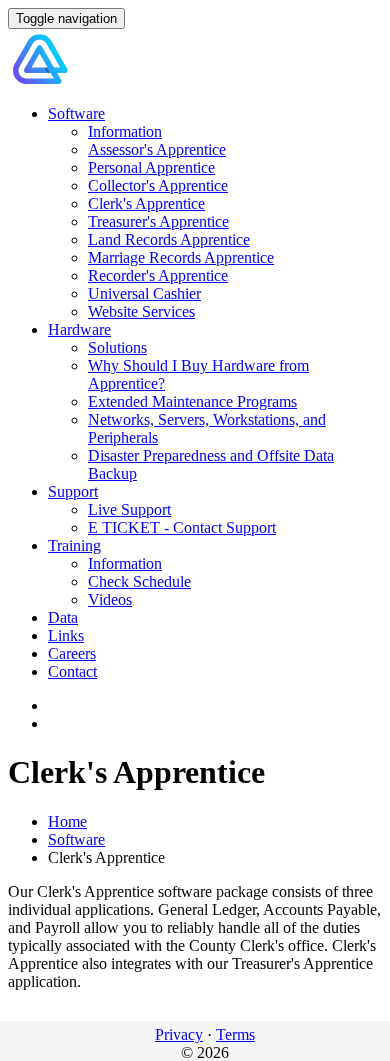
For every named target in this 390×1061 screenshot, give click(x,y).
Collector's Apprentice (158, 185)
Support (73, 491)
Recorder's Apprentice (158, 275)
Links (66, 635)
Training (74, 545)
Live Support (129, 509)
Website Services (141, 311)
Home (67, 821)
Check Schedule (139, 581)
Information (125, 131)
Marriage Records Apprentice (181, 257)
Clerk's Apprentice (146, 203)
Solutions (117, 347)
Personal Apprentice (151, 167)
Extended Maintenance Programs (192, 401)
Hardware (79, 329)
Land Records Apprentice (169, 239)
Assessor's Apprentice (157, 149)
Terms (235, 1034)
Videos (110, 599)
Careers (72, 653)
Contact (72, 671)
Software (76, 113)
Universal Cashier (144, 293)
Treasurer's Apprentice (158, 221)
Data (63, 617)
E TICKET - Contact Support (182, 527)
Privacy (179, 1034)
